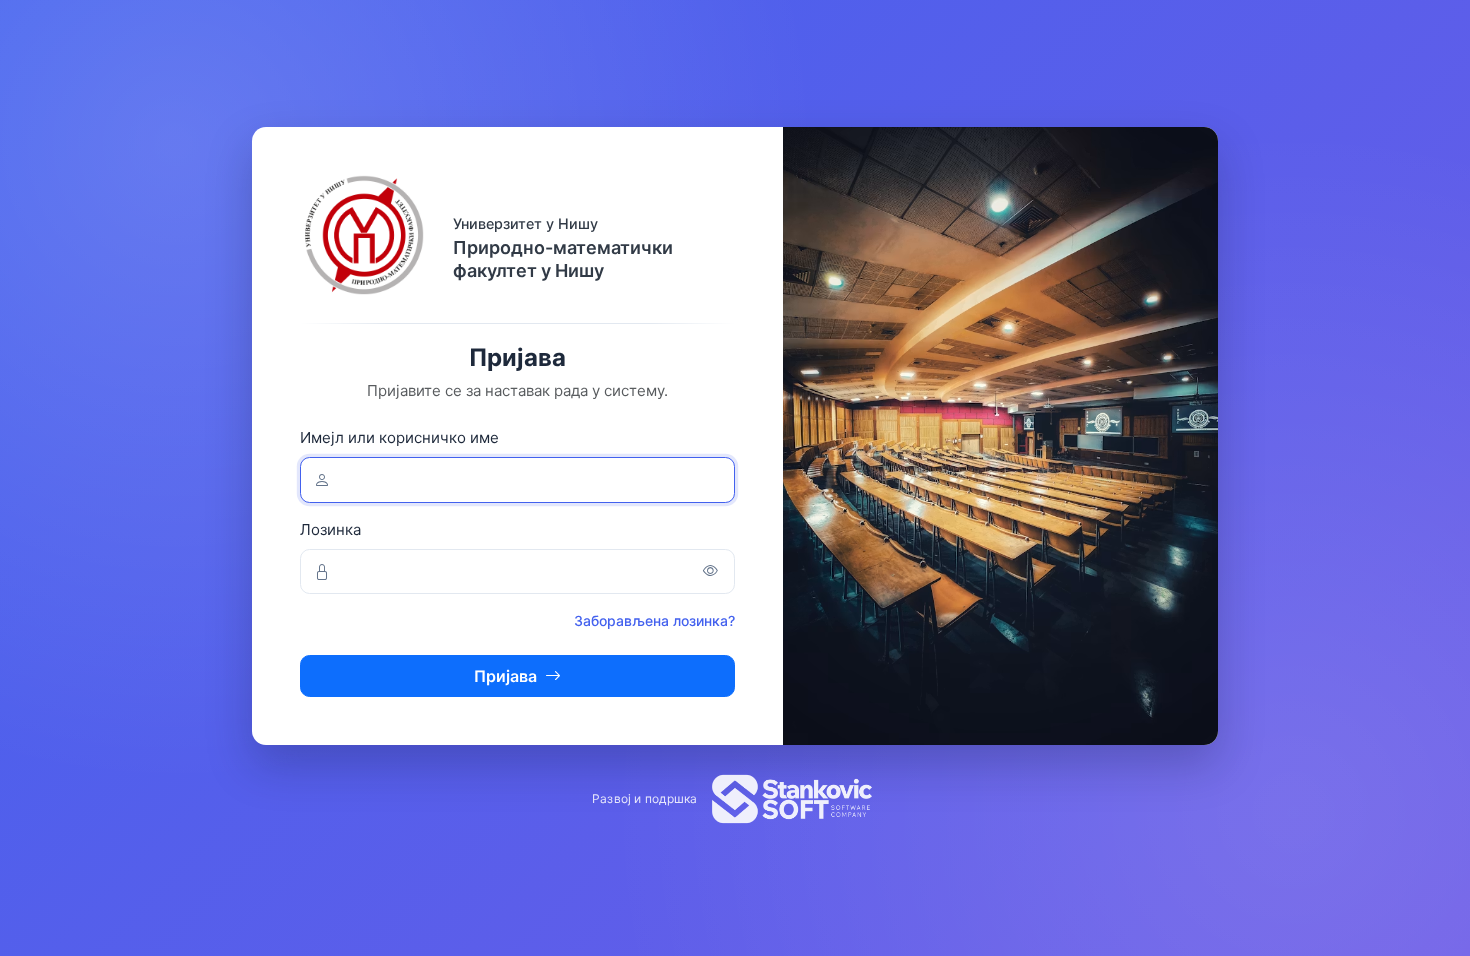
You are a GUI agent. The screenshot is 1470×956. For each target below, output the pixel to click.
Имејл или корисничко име (399, 437)
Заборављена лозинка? (654, 620)
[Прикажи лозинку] (710, 572)
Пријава (505, 676)
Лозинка (330, 529)
